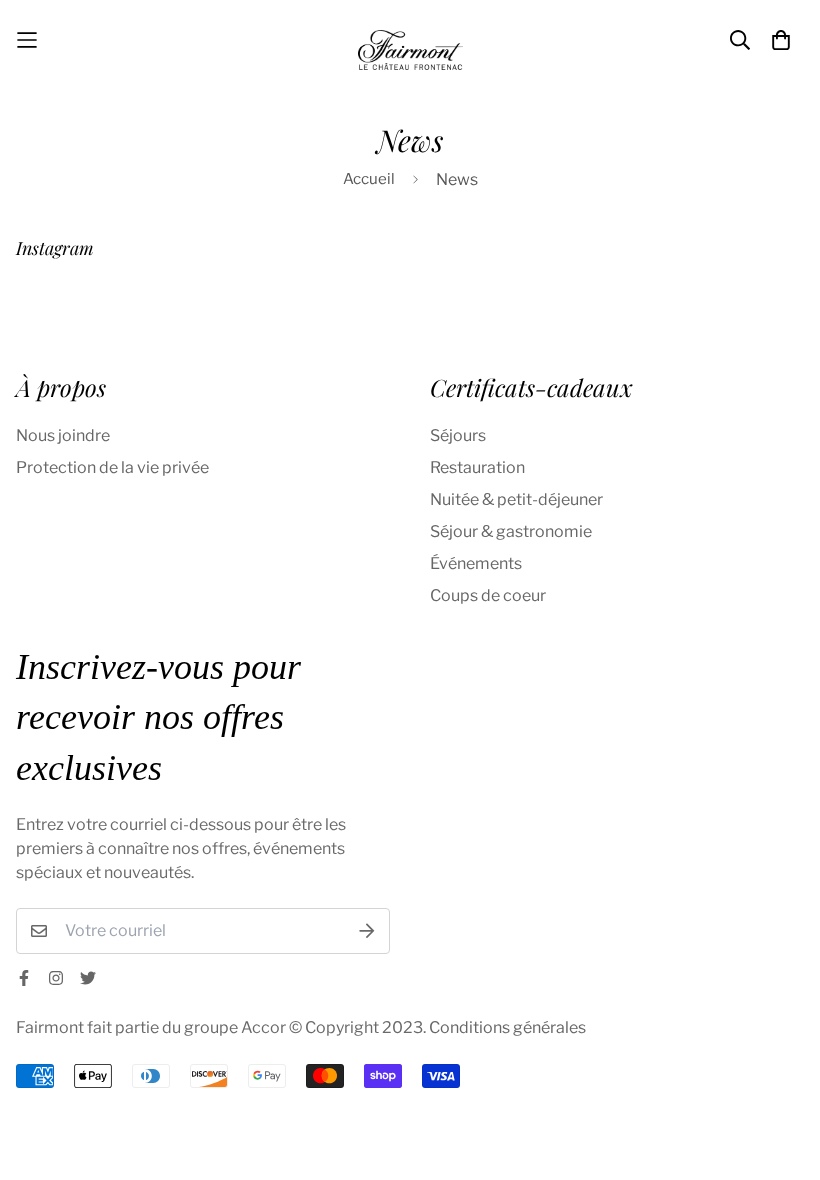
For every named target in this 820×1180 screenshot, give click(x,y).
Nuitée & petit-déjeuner (516, 499)
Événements (476, 563)
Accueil (369, 179)
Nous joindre (63, 435)
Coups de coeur (488, 595)
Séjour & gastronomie (511, 531)
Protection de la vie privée (112, 467)
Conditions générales (507, 1027)
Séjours (458, 435)
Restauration (477, 467)
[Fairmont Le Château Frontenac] (410, 40)
